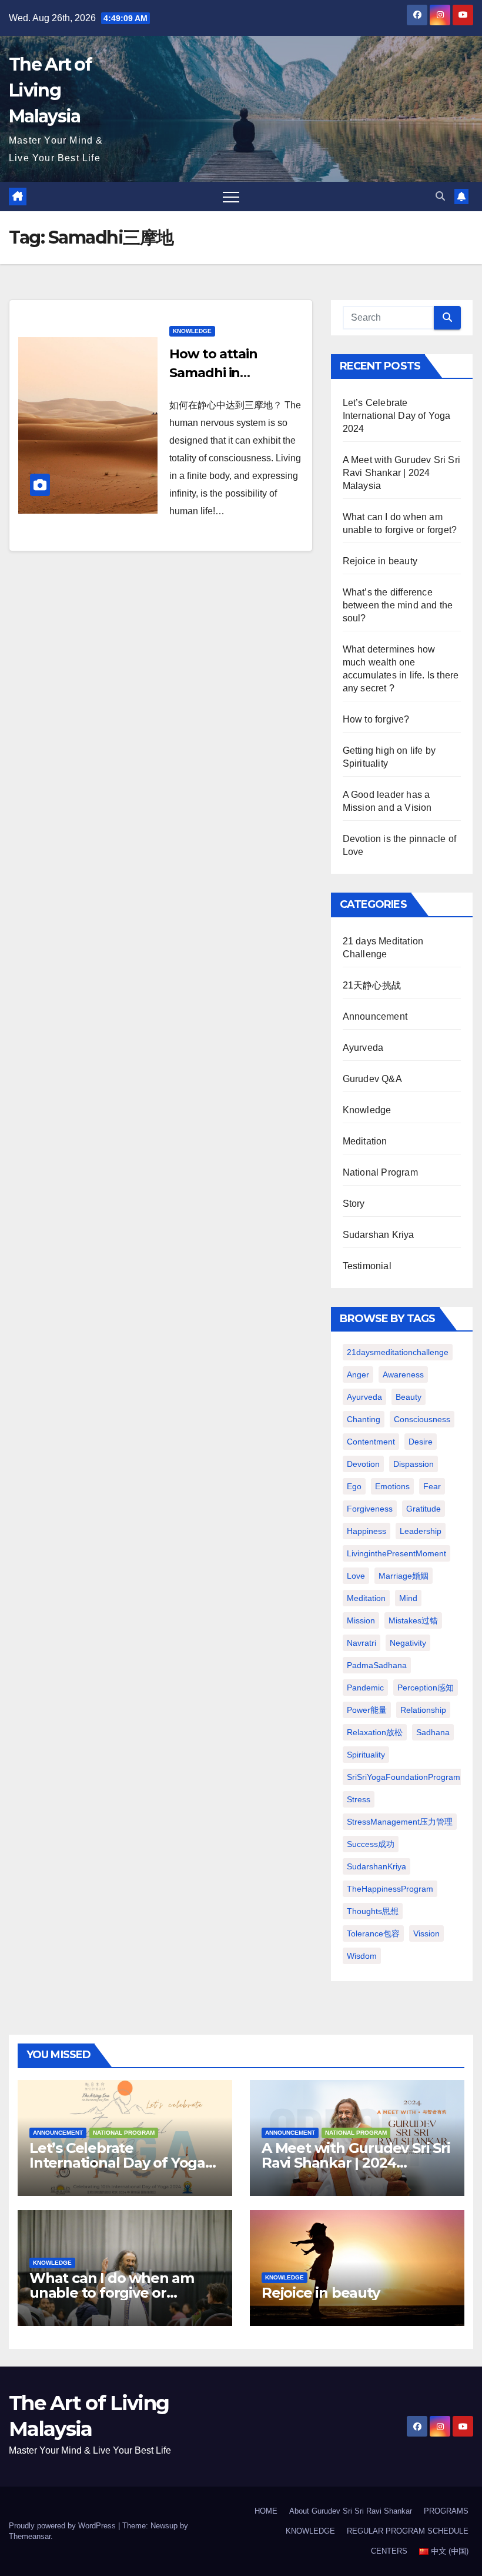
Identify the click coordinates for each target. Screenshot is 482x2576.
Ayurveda (363, 1048)
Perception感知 (426, 1688)
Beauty (409, 1397)
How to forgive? (376, 719)
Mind (408, 1598)
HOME (266, 2511)
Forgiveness (370, 1509)
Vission (426, 1933)
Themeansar (30, 2536)
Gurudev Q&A (372, 1079)
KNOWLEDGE (310, 2531)
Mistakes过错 (413, 1620)
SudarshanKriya (376, 1866)
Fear (432, 1486)
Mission (361, 1620)
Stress (359, 1799)
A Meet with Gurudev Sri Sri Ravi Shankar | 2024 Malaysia (401, 473)
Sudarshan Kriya (379, 1235)
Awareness (403, 1374)
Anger (358, 1374)
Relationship (423, 1710)
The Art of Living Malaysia (50, 90)
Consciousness (422, 1419)
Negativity (408, 1643)
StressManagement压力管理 (400, 1822)
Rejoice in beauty (380, 561)
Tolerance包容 (373, 1933)
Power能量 (367, 1710)
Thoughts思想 (373, 1911)
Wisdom (362, 1956)
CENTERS (389, 2551)
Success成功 (371, 1844)
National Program (380, 1172)
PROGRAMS (446, 2511)
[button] (440, 196)
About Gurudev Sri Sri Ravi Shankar (351, 2511)
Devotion (363, 1464)
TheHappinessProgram (390, 1889)
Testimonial (367, 1266)
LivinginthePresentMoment (396, 1553)
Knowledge (192, 331)
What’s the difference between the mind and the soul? (398, 605)
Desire (421, 1442)
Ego (354, 1486)
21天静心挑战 (372, 985)
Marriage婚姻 (404, 1576)
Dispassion (414, 1464)
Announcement (375, 1016)
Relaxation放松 (375, 1732)
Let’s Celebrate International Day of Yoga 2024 (397, 416)
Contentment (371, 1442)
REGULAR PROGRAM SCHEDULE (408, 2531)
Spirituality (366, 1755)
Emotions (392, 1486)
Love (356, 1576)
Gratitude (424, 1509)
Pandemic (365, 1688)
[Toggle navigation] (231, 197)
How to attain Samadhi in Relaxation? (213, 373)
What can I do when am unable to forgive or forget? (112, 2293)
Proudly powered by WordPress (63, 2526)
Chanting (364, 1419)
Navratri (361, 1643)
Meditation (365, 1141)
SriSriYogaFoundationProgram (404, 1777)
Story (354, 1204)
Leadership (421, 1531)
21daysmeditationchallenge (398, 1352)
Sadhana (433, 1732)
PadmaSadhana (377, 1665)
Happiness (366, 1531)
